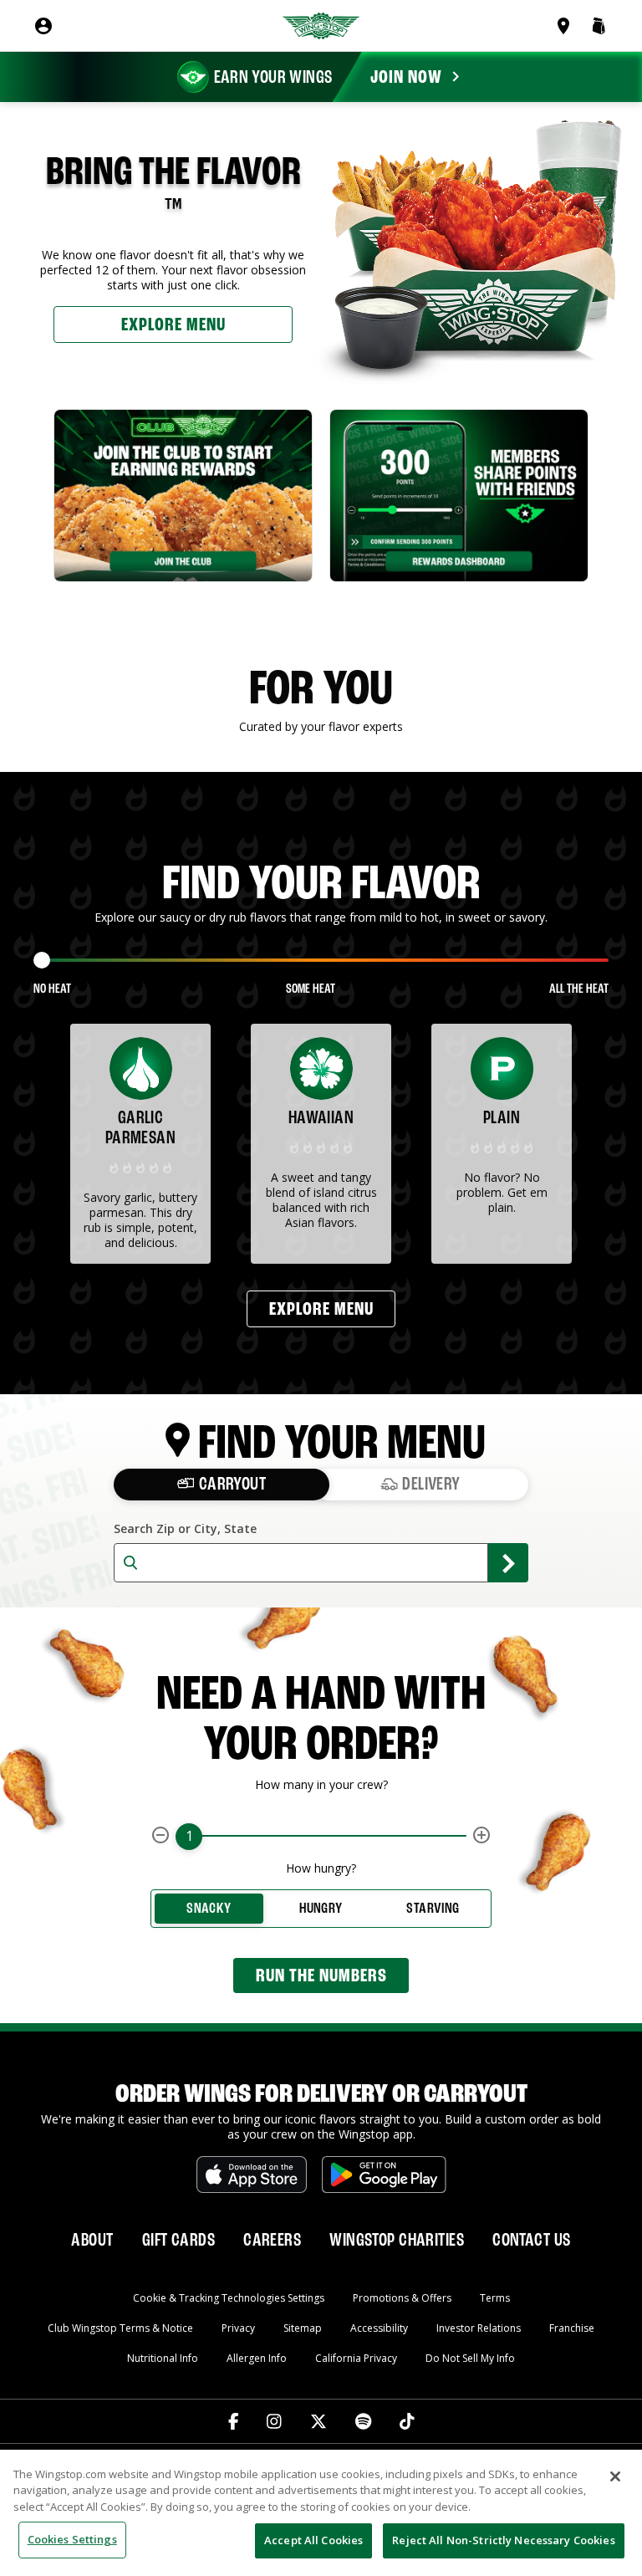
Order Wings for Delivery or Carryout (321, 2095)
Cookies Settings (72, 2539)
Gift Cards (178, 2241)
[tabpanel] (183, 496)
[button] (599, 26)
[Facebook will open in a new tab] (234, 2421)
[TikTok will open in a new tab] (407, 2421)
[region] (321, 2513)
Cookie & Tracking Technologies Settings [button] (229, 2298)
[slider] (42, 960)
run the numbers (321, 1976)
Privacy (238, 2328)
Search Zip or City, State (185, 1529)
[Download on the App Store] (252, 2175)
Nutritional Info (163, 2358)
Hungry (321, 1909)
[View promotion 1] (183, 496)
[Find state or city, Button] (508, 1563)
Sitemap (303, 2328)
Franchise (572, 2328)
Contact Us (531, 2241)
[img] (140, 1167)
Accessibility (379, 2328)
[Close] (615, 2476)
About (92, 2241)
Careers (272, 2241)
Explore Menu (173, 325)
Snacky (209, 1909)
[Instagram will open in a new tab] (274, 2421)
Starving (433, 1909)
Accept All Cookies (313, 2540)
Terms (495, 2298)
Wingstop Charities (397, 2241)
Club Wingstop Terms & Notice (120, 2328)
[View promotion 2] (459, 496)
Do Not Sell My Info (470, 2358)
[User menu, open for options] (43, 26)
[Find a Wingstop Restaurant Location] (567, 26)
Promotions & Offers (402, 2298)
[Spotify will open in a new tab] (363, 2421)
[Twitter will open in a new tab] (318, 2421)
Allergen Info (257, 2358)
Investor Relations (479, 2328)
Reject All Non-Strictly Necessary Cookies (503, 2540)
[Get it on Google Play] (384, 2175)
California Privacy (356, 2358)
